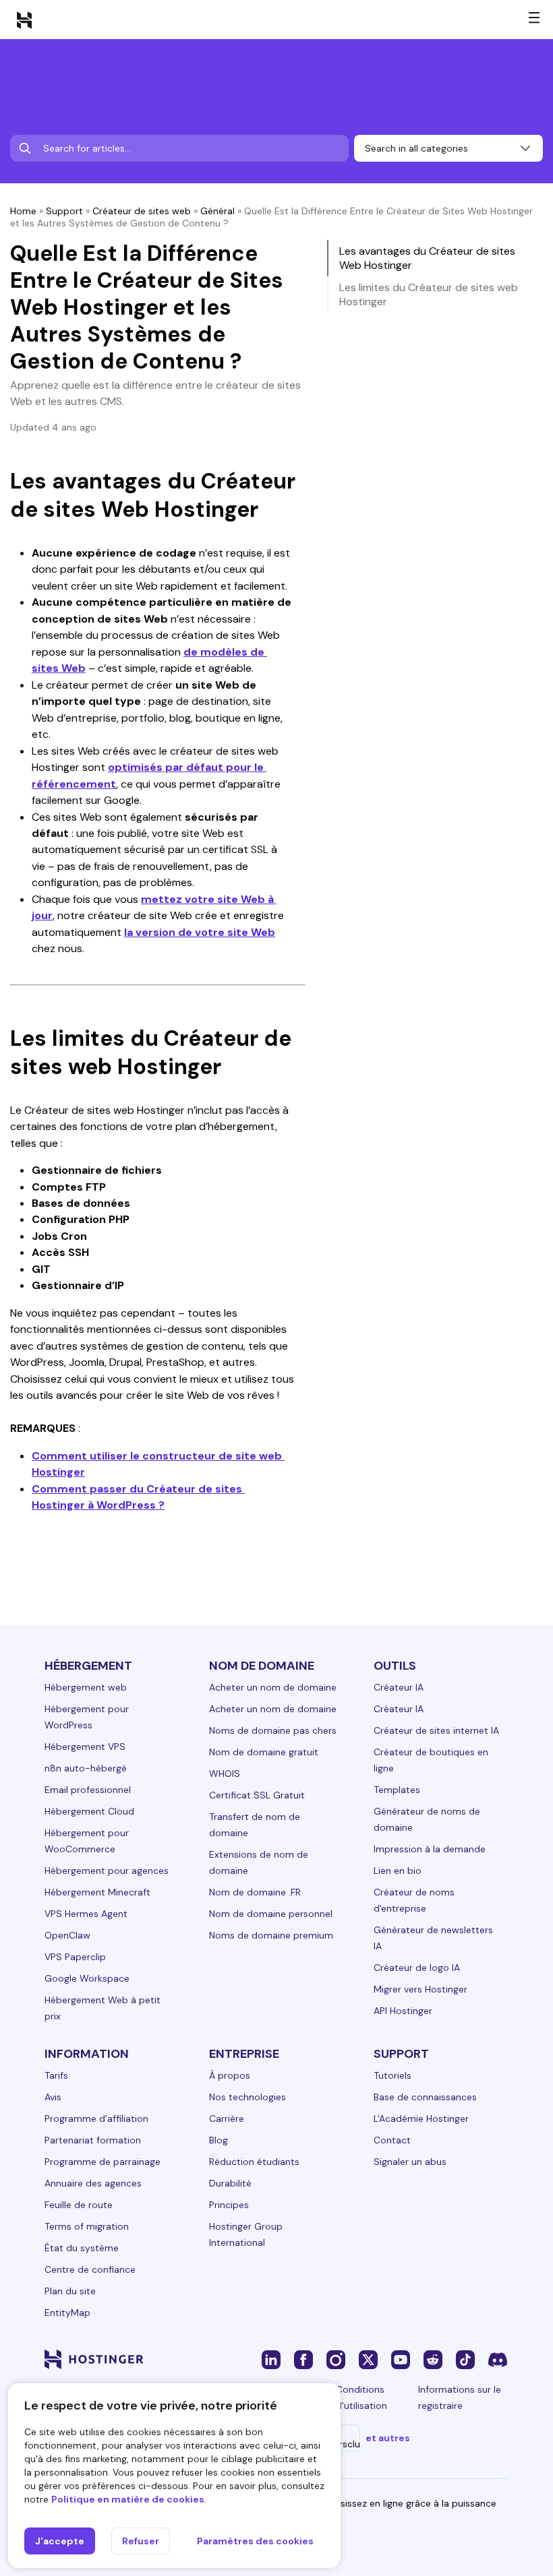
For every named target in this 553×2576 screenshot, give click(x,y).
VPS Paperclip (75, 1957)
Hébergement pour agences (107, 1871)
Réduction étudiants (254, 2162)
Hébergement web (86, 1687)
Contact (392, 2140)
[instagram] (336, 2359)
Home (23, 211)
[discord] (498, 2359)
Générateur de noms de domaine (427, 1819)
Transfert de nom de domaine (255, 1825)
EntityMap (67, 2313)
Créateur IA (399, 1687)
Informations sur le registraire (460, 2397)
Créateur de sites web (142, 211)
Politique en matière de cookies (128, 2499)
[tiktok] (465, 2359)
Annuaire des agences (93, 2183)
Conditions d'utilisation (361, 2397)
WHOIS (225, 1773)
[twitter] (368, 2359)
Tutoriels (392, 2075)
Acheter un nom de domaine (273, 1687)
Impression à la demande (430, 1849)
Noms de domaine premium (271, 1935)
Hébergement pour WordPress (87, 1717)
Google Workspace (87, 1978)
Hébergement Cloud (89, 1811)
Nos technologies (248, 2097)
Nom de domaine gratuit (264, 1752)
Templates (397, 1790)
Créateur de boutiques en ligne (431, 1760)
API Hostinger (403, 2011)
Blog (219, 2140)
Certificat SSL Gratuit (257, 1795)
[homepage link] (24, 20)
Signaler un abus (410, 2162)
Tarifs (56, 2075)
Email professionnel (88, 1790)
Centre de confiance (90, 2269)
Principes (229, 2205)
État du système (82, 2248)
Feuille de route (79, 2205)
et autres (388, 2438)
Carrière (227, 2118)
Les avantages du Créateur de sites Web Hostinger (427, 258)
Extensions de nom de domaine (259, 1862)
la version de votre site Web (200, 932)
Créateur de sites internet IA (436, 1730)
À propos (230, 2075)
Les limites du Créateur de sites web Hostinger (429, 294)
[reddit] (433, 2359)
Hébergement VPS (85, 1747)
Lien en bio (398, 1871)
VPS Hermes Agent (86, 1914)
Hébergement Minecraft (97, 1892)
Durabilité (230, 2183)
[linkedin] (271, 2359)
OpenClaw (67, 1935)
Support (64, 211)
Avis (53, 2097)
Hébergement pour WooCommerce (87, 1841)
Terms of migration (87, 2226)
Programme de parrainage (103, 2162)
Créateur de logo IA (417, 1968)
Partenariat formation (93, 2140)
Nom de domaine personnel (271, 1914)
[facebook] (303, 2359)
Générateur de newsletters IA (433, 1938)
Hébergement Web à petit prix (103, 2008)
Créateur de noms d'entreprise (414, 1900)
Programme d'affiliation (96, 2118)
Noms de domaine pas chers (273, 1730)
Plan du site (70, 2291)
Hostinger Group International (246, 2234)
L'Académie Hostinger (421, 2118)
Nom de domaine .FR (255, 1892)
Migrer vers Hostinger (420, 1989)
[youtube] (401, 2359)
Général (217, 211)
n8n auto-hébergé (86, 1768)
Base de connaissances (425, 2097)
